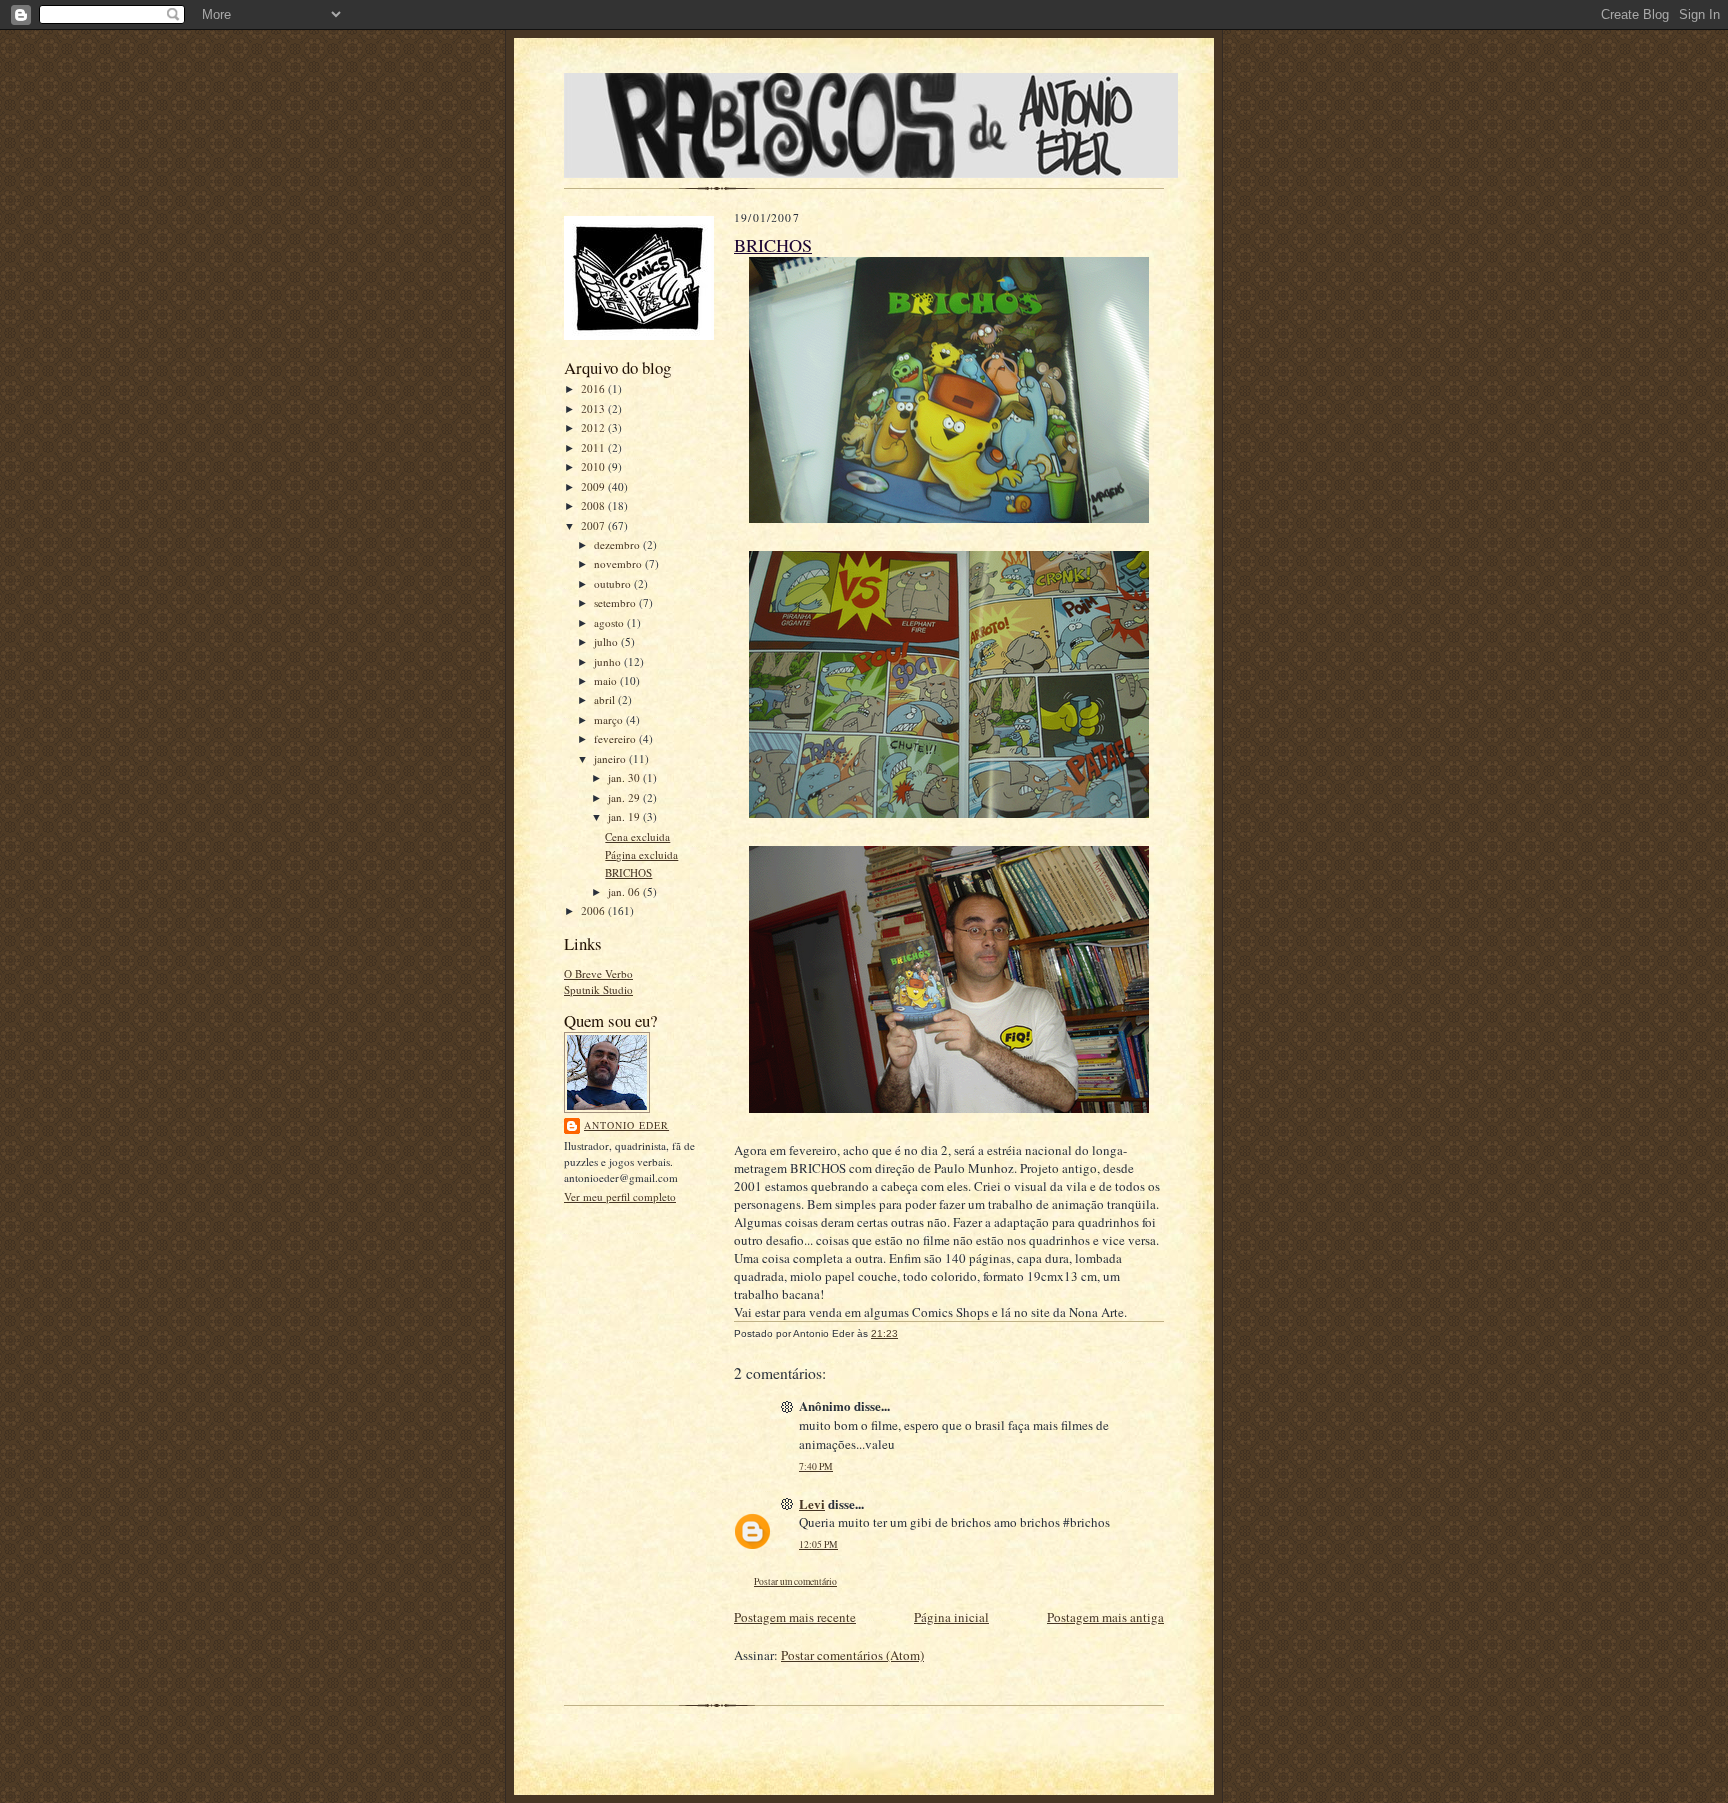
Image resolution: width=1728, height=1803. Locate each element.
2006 (594, 910)
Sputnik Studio (598, 989)
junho (609, 661)
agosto (610, 622)
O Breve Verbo (598, 973)
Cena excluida (637, 836)
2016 (594, 388)
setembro (616, 602)
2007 (594, 525)
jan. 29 (625, 797)
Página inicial (951, 1617)
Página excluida (641, 854)
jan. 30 (625, 777)
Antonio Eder (626, 1125)
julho (607, 641)
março (610, 719)
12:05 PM (818, 1544)
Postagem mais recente (795, 1617)
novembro (619, 563)
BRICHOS (628, 872)
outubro (614, 583)
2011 (594, 447)
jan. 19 (625, 816)
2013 (594, 408)
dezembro (618, 544)
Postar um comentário (795, 1581)
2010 (594, 466)
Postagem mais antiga (1105, 1617)
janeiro (611, 758)
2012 (594, 427)
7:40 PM (816, 1466)
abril (606, 699)
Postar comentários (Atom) (852, 1655)
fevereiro (616, 738)
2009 (594, 486)
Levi (812, 1503)
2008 (594, 505)
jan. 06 (625, 891)
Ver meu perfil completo (620, 1196)
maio (607, 680)
